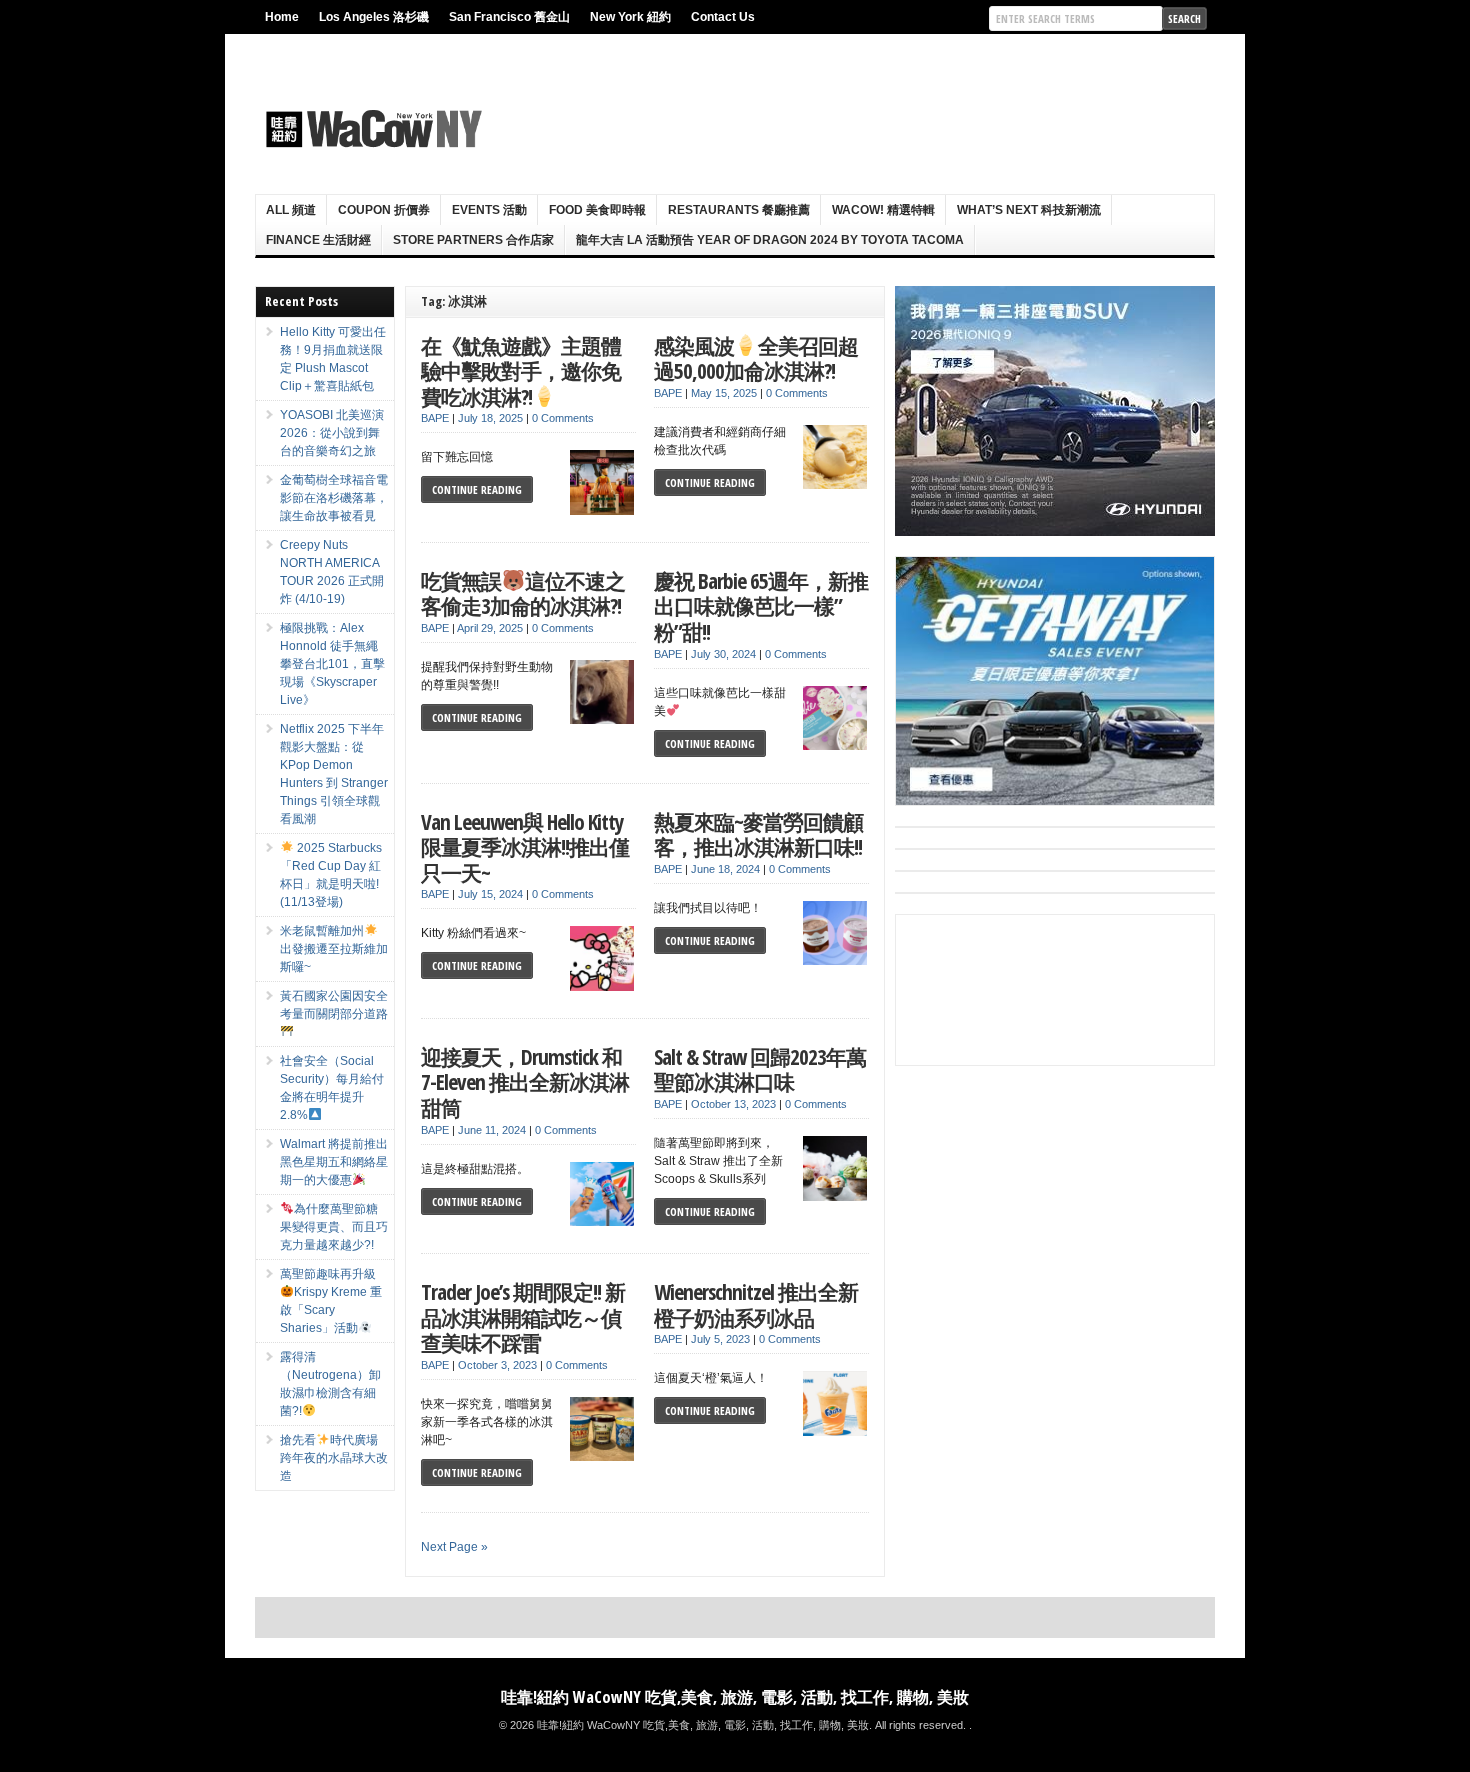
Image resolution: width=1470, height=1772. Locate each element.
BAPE (435, 418)
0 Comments (563, 418)
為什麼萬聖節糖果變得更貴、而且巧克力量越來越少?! (334, 1227)
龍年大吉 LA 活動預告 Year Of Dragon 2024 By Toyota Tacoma (770, 240)
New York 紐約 (630, 17)
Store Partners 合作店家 (473, 240)
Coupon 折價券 (384, 210)
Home (282, 17)
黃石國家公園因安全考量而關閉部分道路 (334, 1005)
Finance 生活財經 (318, 240)
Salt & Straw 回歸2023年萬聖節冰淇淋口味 (760, 1069)
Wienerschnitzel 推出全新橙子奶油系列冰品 (756, 1304)
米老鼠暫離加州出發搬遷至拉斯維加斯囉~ (334, 949)
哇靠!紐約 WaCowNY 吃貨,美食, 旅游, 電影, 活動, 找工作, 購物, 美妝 (735, 1697)
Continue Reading (477, 489)
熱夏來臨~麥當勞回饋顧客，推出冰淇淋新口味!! (758, 834)
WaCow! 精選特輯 (883, 210)
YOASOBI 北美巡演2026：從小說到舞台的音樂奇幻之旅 (332, 433)
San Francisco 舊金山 (509, 17)
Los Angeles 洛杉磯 (374, 17)
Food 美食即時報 (597, 210)
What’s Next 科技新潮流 (1029, 210)
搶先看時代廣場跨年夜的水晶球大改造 (334, 1458)
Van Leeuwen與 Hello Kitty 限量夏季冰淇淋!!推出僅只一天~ (525, 847)
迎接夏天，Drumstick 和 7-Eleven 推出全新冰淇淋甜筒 (525, 1082)
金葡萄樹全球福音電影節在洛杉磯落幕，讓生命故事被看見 (334, 498)
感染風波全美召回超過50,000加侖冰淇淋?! (756, 358)
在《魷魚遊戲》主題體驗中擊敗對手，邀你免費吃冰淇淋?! (521, 371)
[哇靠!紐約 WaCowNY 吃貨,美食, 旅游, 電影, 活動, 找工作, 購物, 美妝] (371, 129)
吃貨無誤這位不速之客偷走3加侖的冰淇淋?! (523, 593)
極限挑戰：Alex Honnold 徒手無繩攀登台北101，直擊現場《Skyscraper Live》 (332, 664)
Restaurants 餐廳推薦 (739, 210)
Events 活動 (489, 210)
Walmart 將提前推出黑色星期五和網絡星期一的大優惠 (334, 1162)
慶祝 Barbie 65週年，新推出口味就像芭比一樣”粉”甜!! (761, 606)
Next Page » (454, 1547)
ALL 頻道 (291, 210)
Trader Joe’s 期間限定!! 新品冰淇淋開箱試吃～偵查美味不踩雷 (523, 1317)
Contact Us (723, 17)
